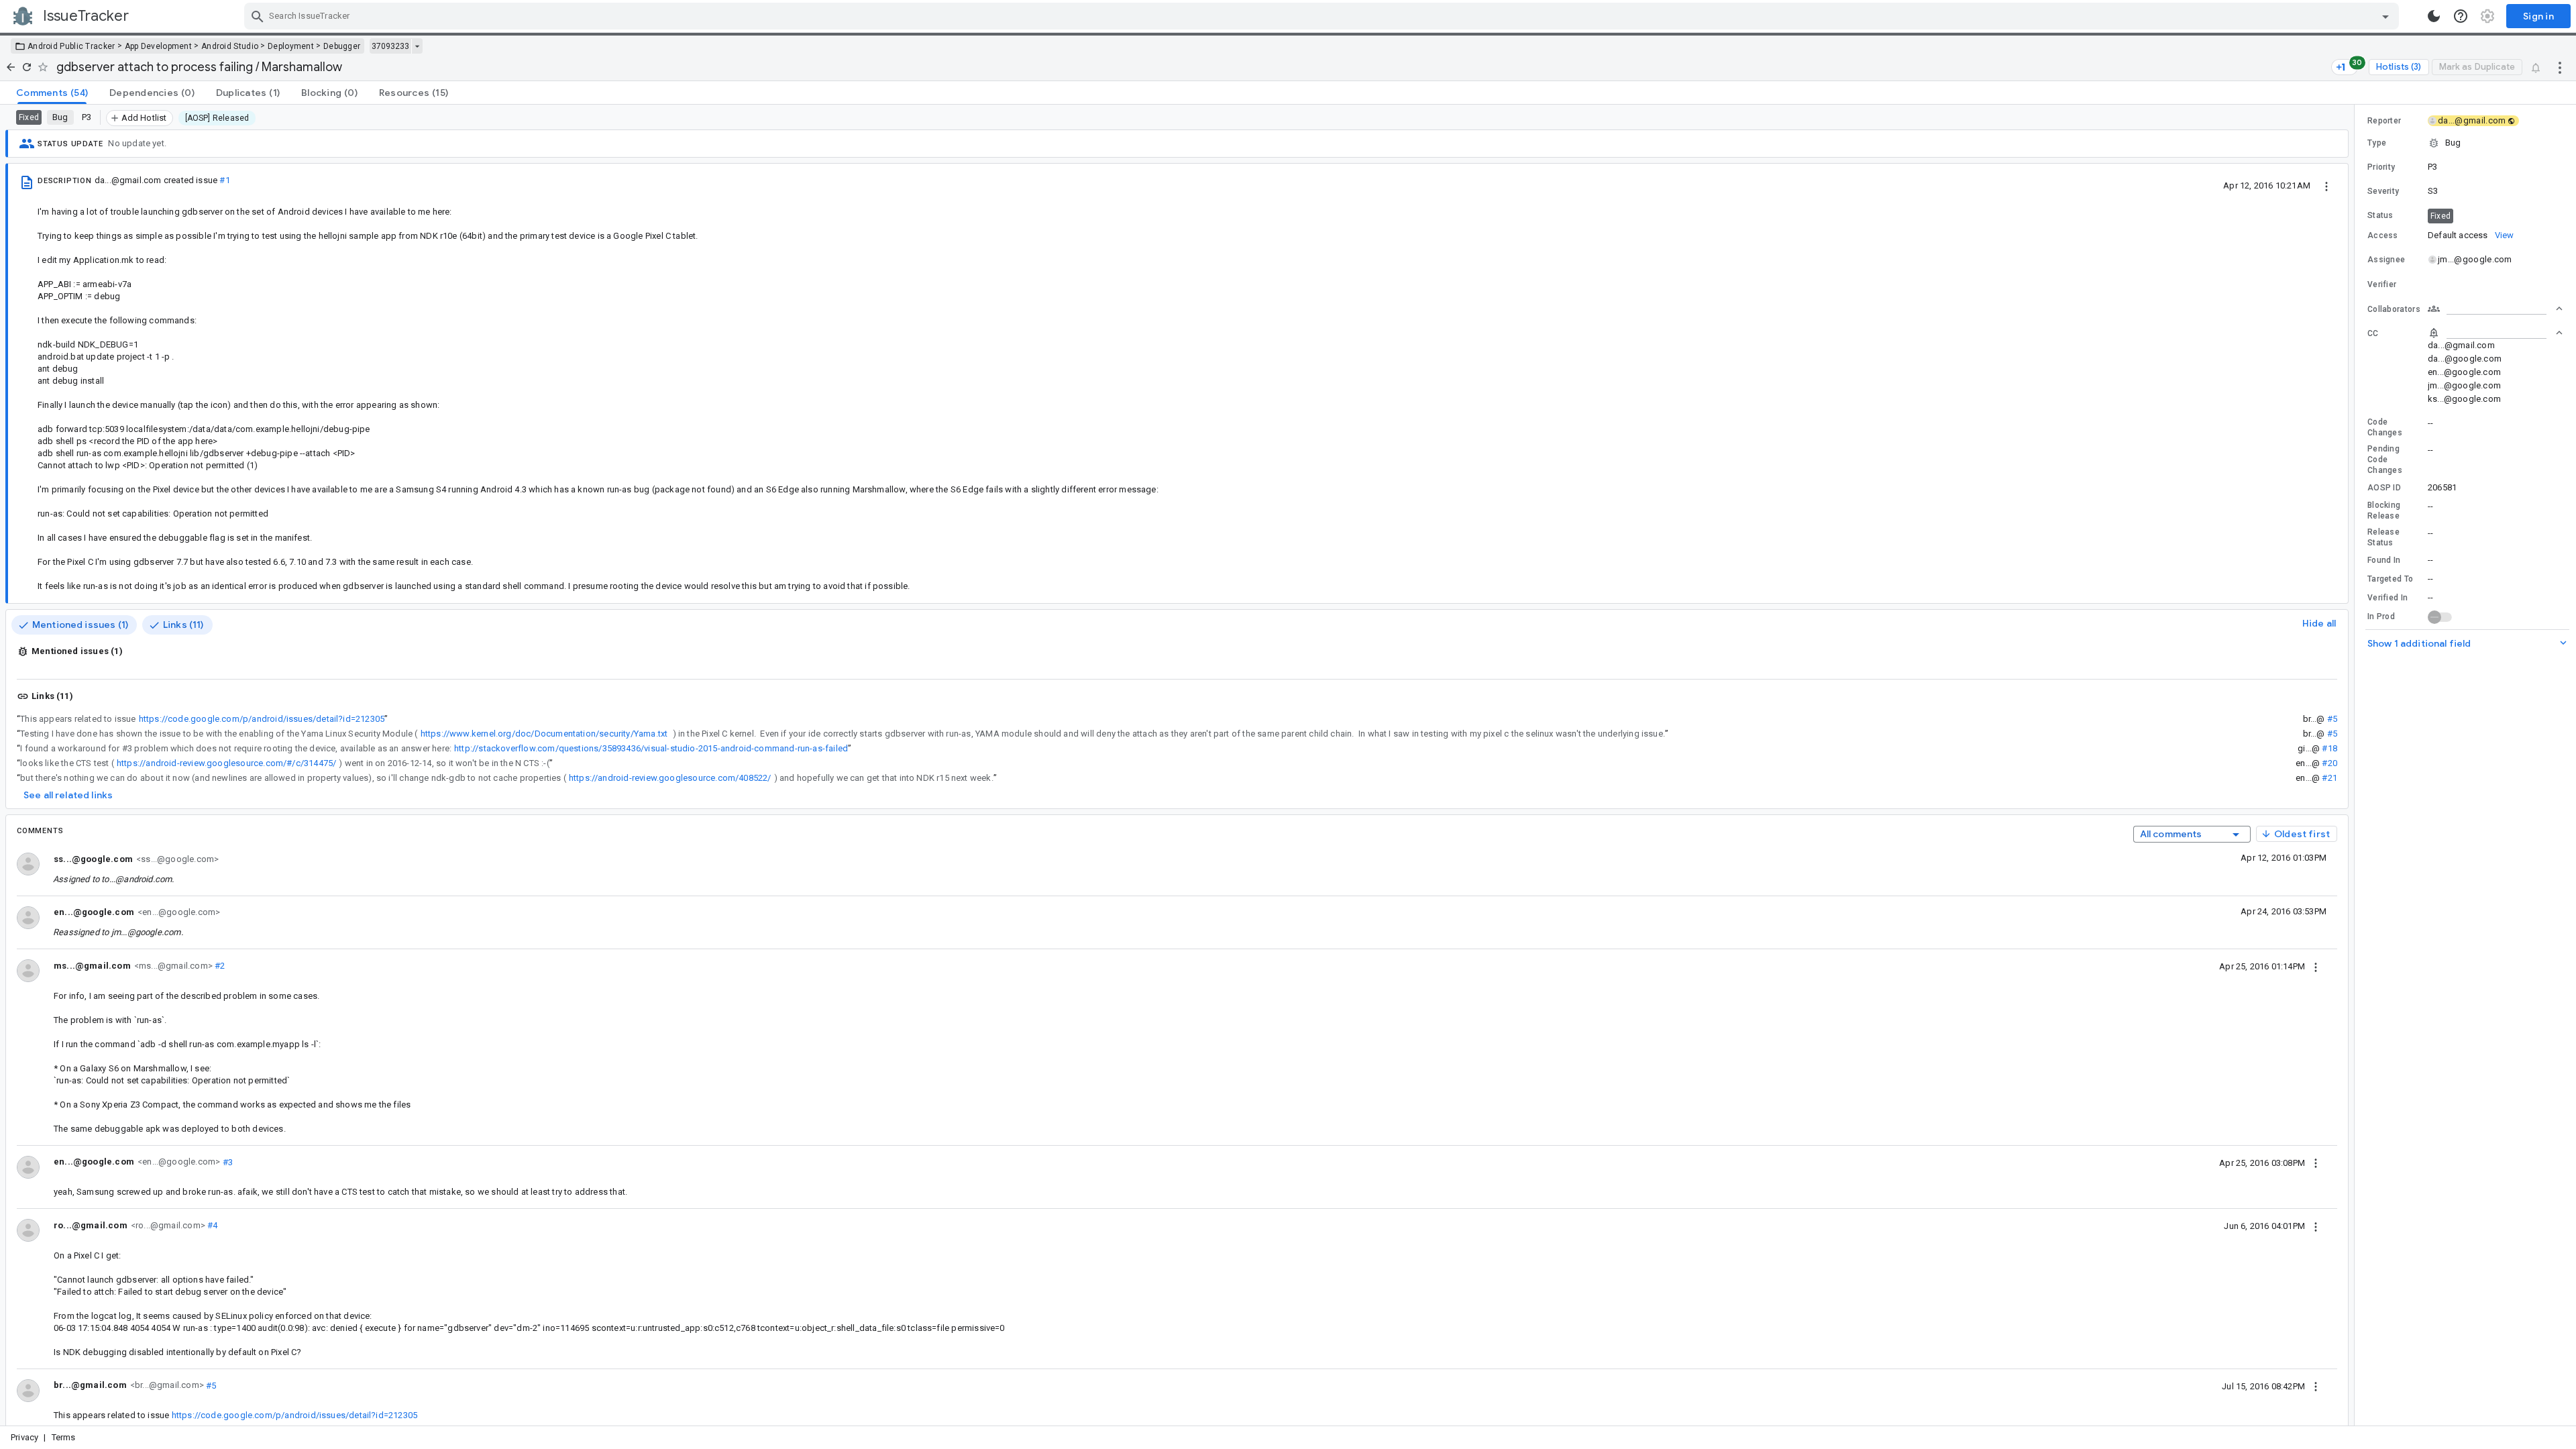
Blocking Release (2384, 511)
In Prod (2381, 616)
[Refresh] (27, 67)
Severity (2383, 191)
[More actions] (2560, 67)
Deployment (291, 46)
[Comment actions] (2316, 966)
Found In (2384, 560)
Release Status (2383, 537)
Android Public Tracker (71, 46)
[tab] (52, 93)
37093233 (390, 46)
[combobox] (1323, 16)
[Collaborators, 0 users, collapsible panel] (2495, 309)
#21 (2329, 778)
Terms (64, 1437)
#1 (224, 180)
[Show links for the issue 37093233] (417, 46)
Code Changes (2385, 427)
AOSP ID (2384, 488)
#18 (2329, 748)
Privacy (24, 1437)
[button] (2465, 143)
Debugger (342, 46)
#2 (219, 966)
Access (2383, 235)
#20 (2329, 763)
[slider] (2357, 765)
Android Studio (230, 46)
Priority (2381, 167)
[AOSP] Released (217, 118)
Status (2380, 215)
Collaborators (2394, 309)
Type (2377, 143)
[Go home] (11, 67)
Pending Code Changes (2385, 460)
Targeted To (2390, 579)
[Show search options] (2385, 16)
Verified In (2387, 598)
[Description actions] (2326, 185)
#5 (2332, 719)
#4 (212, 1225)
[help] (2461, 16)
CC (2373, 333)
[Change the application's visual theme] (2434, 16)
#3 (226, 1162)
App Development (159, 46)
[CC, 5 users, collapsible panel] (2495, 333)
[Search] (258, 16)
